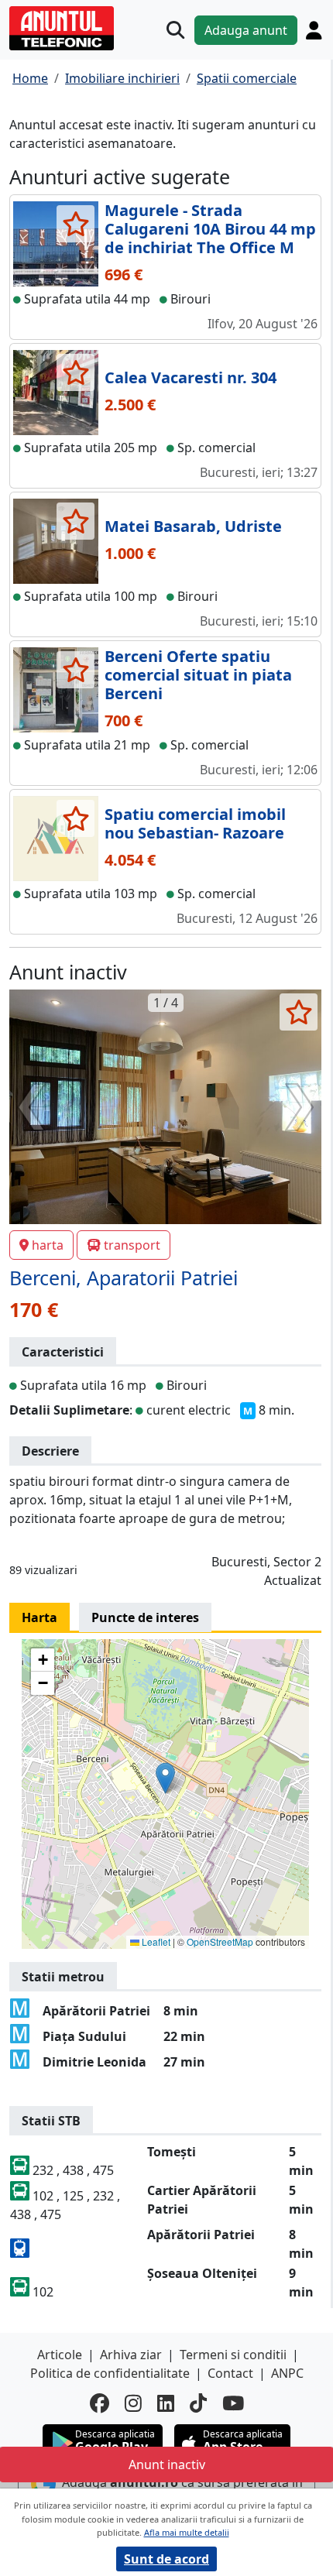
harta (48, 1245)
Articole (60, 2355)
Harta (39, 1617)
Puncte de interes (145, 1617)
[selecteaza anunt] (76, 224)
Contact (230, 2373)
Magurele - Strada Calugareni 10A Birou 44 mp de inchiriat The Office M (210, 229)
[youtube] (233, 2403)
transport (132, 1245)
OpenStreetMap (220, 1941)
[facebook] (100, 2403)
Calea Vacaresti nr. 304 (191, 377)
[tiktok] (198, 2403)
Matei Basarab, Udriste (193, 526)
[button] (165, 1778)
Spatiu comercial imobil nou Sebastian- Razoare (195, 823)
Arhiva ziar (131, 2355)
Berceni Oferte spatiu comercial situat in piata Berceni (198, 675)
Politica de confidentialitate (110, 2373)
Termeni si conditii (233, 2355)
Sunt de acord (166, 2559)
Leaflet (155, 1941)
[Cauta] (175, 30)
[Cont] (314, 30)
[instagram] (133, 2403)
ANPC (287, 2373)
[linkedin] (166, 2403)
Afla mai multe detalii (187, 2532)
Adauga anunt (246, 30)
